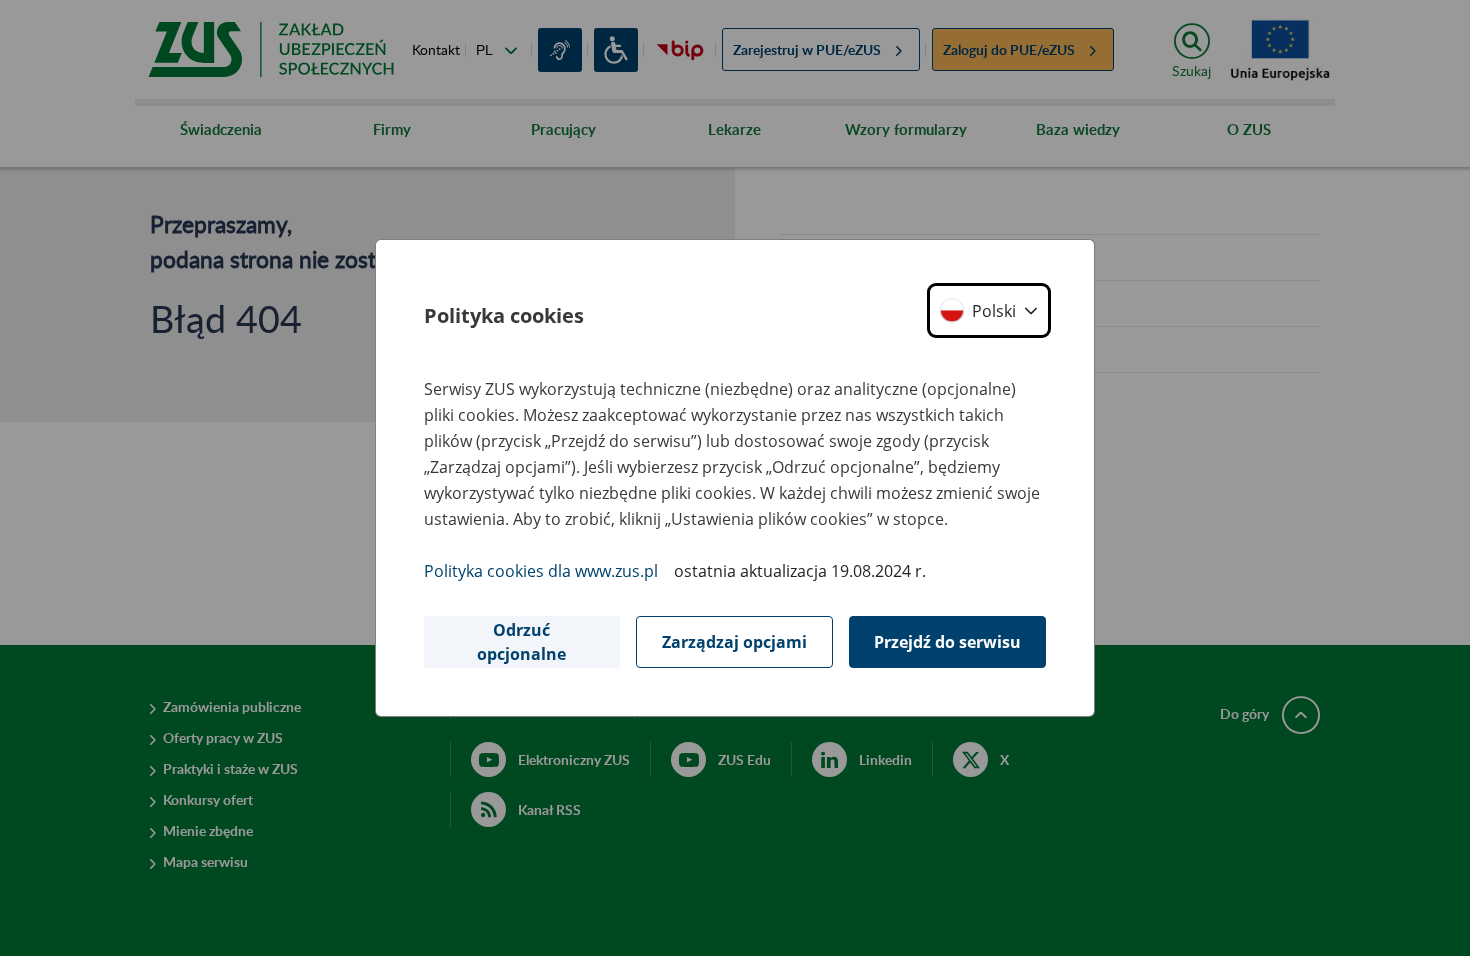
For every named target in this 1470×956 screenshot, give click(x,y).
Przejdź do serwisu (947, 642)
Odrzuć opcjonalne (521, 642)
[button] (989, 310)
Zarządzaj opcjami (734, 642)
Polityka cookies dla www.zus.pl (541, 571)
